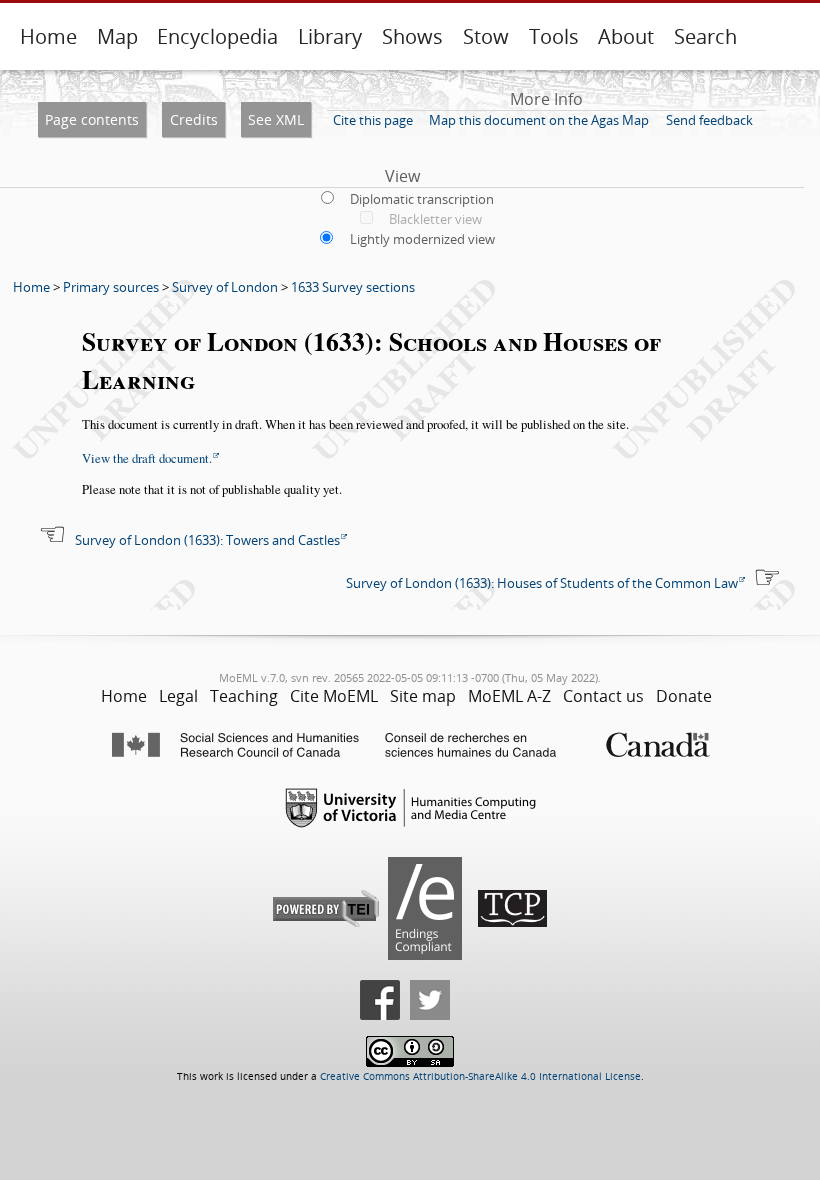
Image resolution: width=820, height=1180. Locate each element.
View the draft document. (147, 458)
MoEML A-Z (509, 696)
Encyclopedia (217, 36)
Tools (554, 36)
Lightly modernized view (422, 239)
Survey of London (225, 287)
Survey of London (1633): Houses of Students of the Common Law (542, 583)
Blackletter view (435, 219)
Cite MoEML (334, 696)
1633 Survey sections (353, 287)
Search (705, 36)
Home (48, 36)
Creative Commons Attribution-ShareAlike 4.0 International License (480, 1076)
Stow (486, 36)
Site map (423, 696)
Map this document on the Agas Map (539, 120)
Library (330, 36)
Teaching (244, 696)
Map (117, 36)
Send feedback (709, 120)
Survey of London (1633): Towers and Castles (207, 540)
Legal (178, 696)
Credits (194, 119)
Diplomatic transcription (422, 199)
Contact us (603, 696)
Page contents (92, 119)
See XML (276, 119)
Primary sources (111, 287)
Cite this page (373, 120)
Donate (684, 696)
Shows (412, 36)
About (626, 36)
